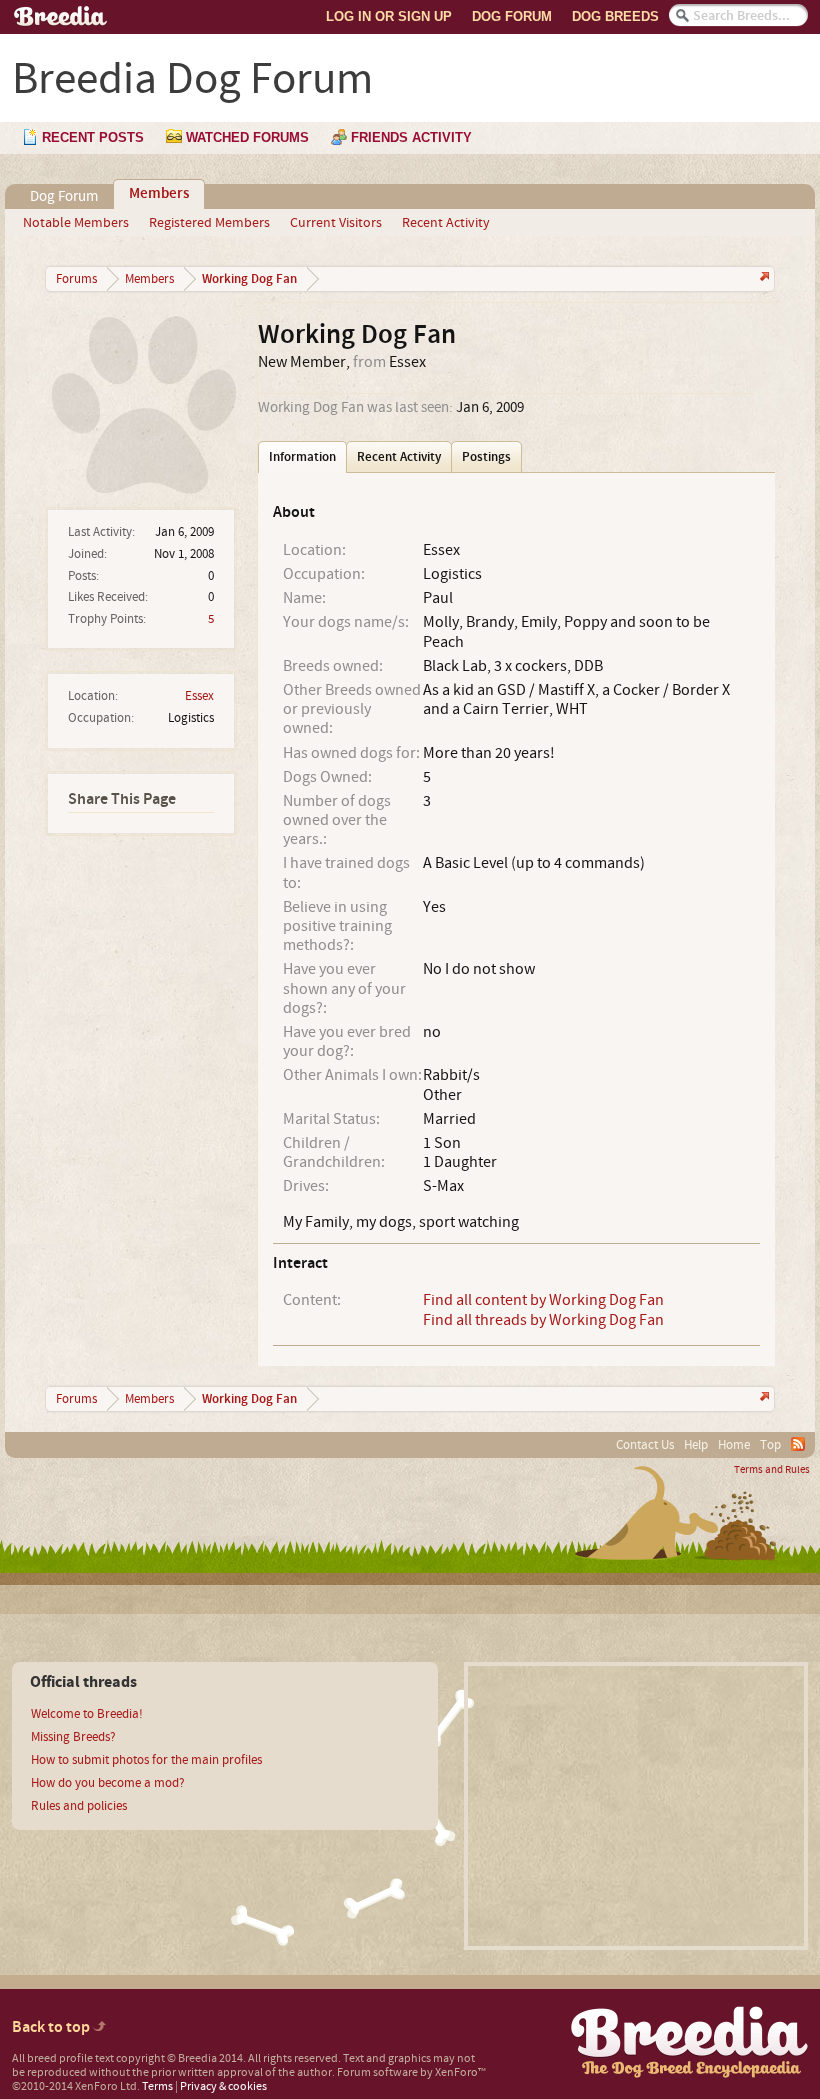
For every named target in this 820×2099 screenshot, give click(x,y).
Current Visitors (336, 223)
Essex (199, 696)
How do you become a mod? (108, 1783)
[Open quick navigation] (762, 278)
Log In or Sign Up (389, 16)
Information (302, 457)
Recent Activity (446, 223)
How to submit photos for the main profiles (146, 1760)
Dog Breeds (615, 16)
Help (696, 1445)
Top (770, 1445)
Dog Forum (512, 16)
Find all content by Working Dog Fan (543, 1300)
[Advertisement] (636, 1806)
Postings (486, 457)
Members (159, 194)
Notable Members (76, 223)
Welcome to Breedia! (87, 1714)
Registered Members (209, 223)
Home (734, 1445)
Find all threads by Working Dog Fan (543, 1320)
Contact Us (645, 1445)
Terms (157, 2086)
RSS (798, 1444)
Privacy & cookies (223, 2086)
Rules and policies (79, 1806)
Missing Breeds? (73, 1737)
